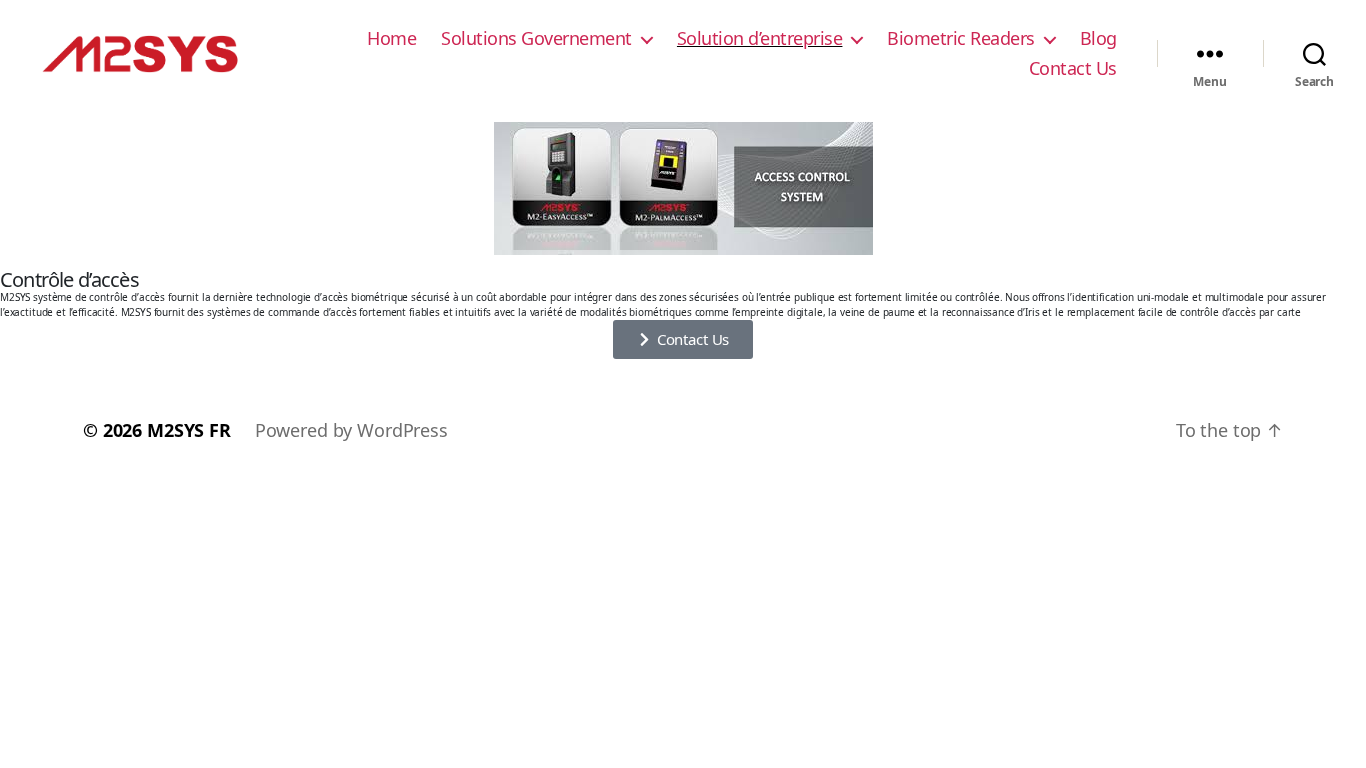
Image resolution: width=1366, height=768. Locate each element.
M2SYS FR (189, 430)
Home (391, 39)
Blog (1098, 39)
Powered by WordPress (351, 430)
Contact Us (1073, 69)
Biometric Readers (961, 39)
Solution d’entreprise (760, 39)
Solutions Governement (536, 39)
